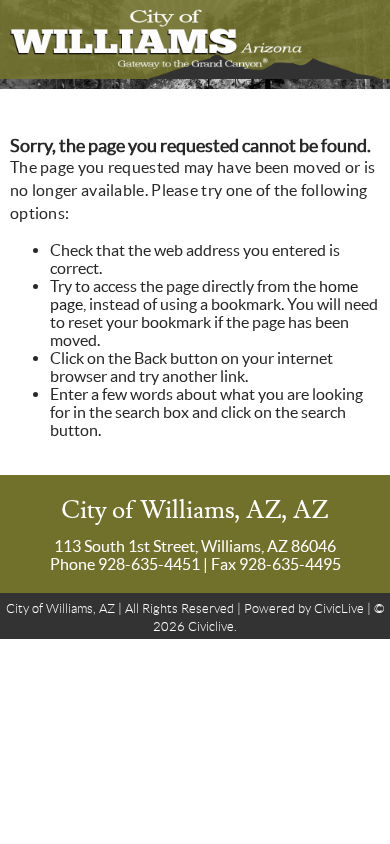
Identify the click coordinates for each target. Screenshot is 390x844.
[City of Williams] (195, 39)
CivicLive (339, 608)
